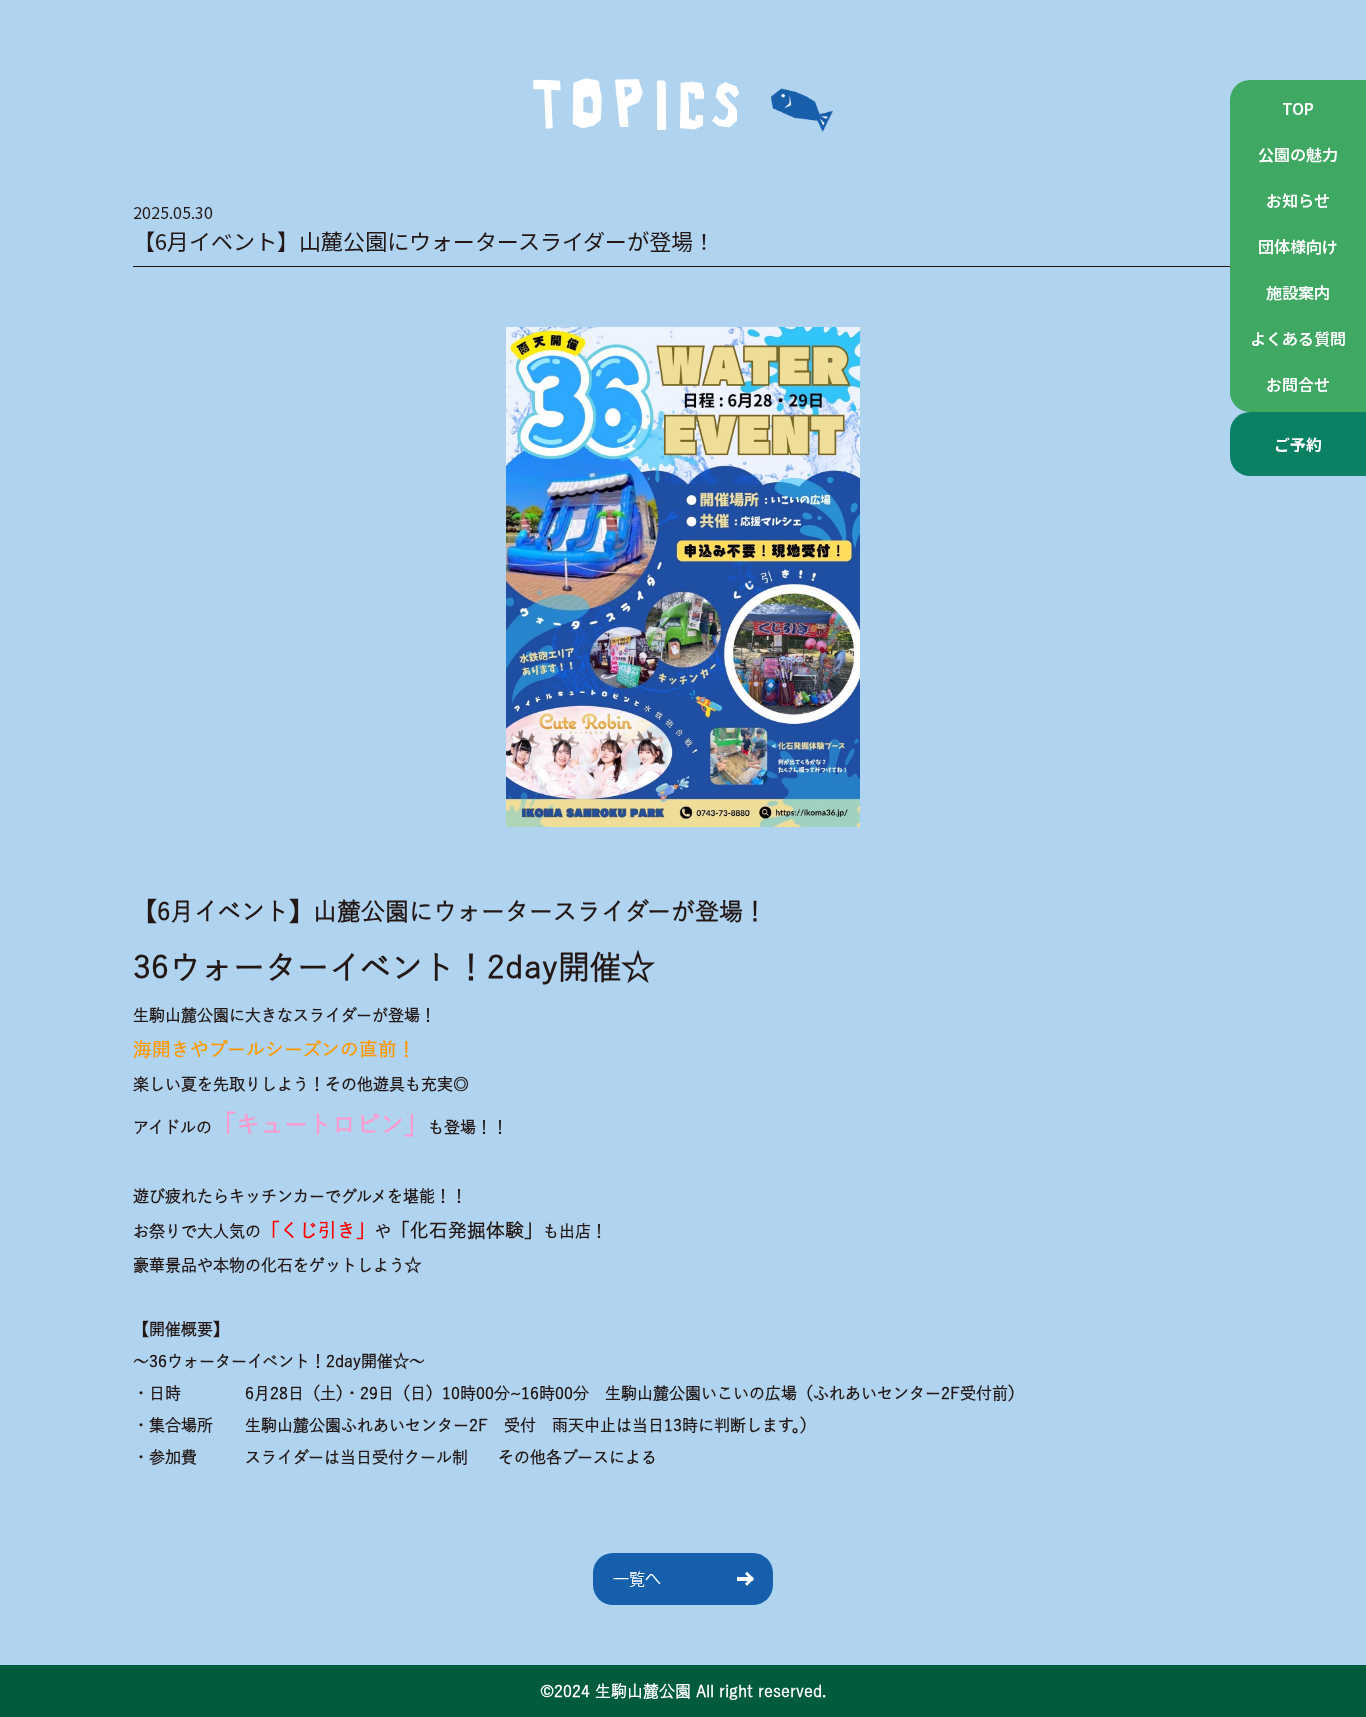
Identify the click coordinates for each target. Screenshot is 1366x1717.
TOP (1298, 108)
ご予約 (1298, 444)
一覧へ (637, 1579)
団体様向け (1298, 246)
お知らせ (1298, 200)
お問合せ (1298, 384)
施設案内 (1298, 292)
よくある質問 (1298, 338)
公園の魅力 (1298, 154)
